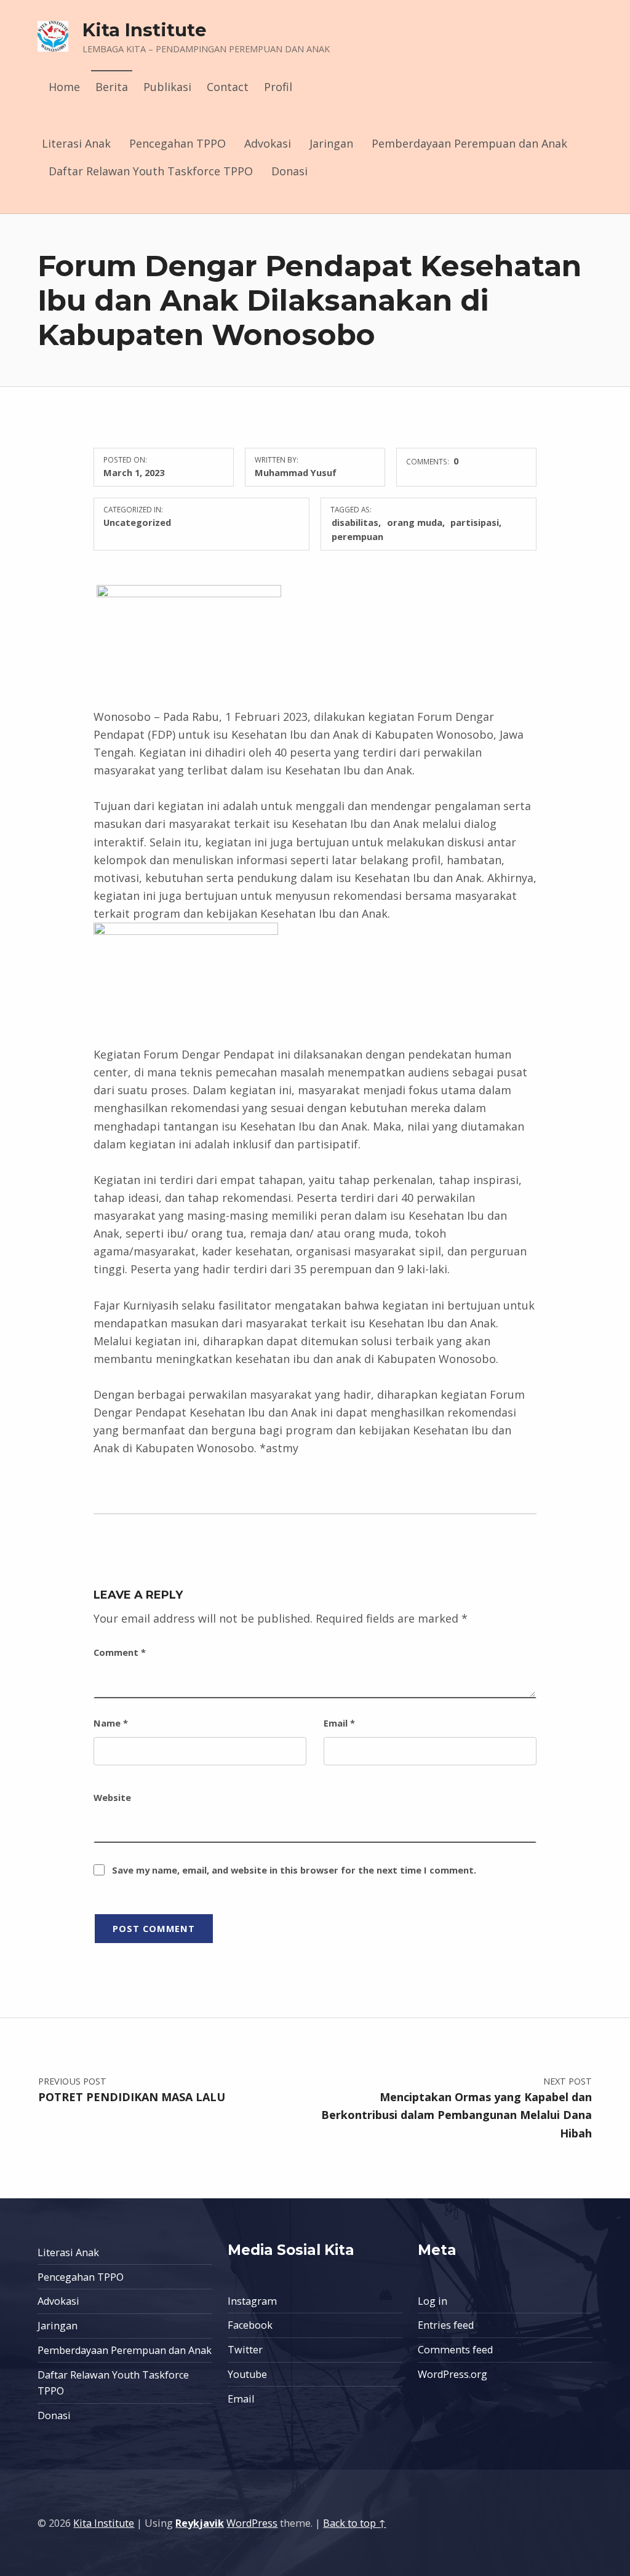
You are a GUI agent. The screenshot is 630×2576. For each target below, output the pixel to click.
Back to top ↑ (354, 2523)
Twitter (245, 2350)
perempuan (357, 536)
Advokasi (268, 143)
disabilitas (355, 522)
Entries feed (446, 2325)
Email (339, 1723)
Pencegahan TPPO (177, 143)
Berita (112, 87)
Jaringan (331, 143)
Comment (120, 1652)
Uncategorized (137, 522)
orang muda (415, 522)
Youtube (247, 2374)
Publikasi (167, 87)
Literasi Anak (76, 143)
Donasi (289, 171)
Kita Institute (145, 30)
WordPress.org (453, 2374)
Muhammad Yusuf (296, 472)
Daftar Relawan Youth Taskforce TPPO (151, 171)
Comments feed (455, 2350)
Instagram (252, 2301)
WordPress (252, 2523)
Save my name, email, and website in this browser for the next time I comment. (294, 1870)
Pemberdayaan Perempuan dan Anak (469, 143)
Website (112, 1797)
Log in (433, 2301)
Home (64, 87)
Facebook (250, 2325)
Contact (228, 87)
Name (111, 1723)
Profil (278, 87)
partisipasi (475, 522)
